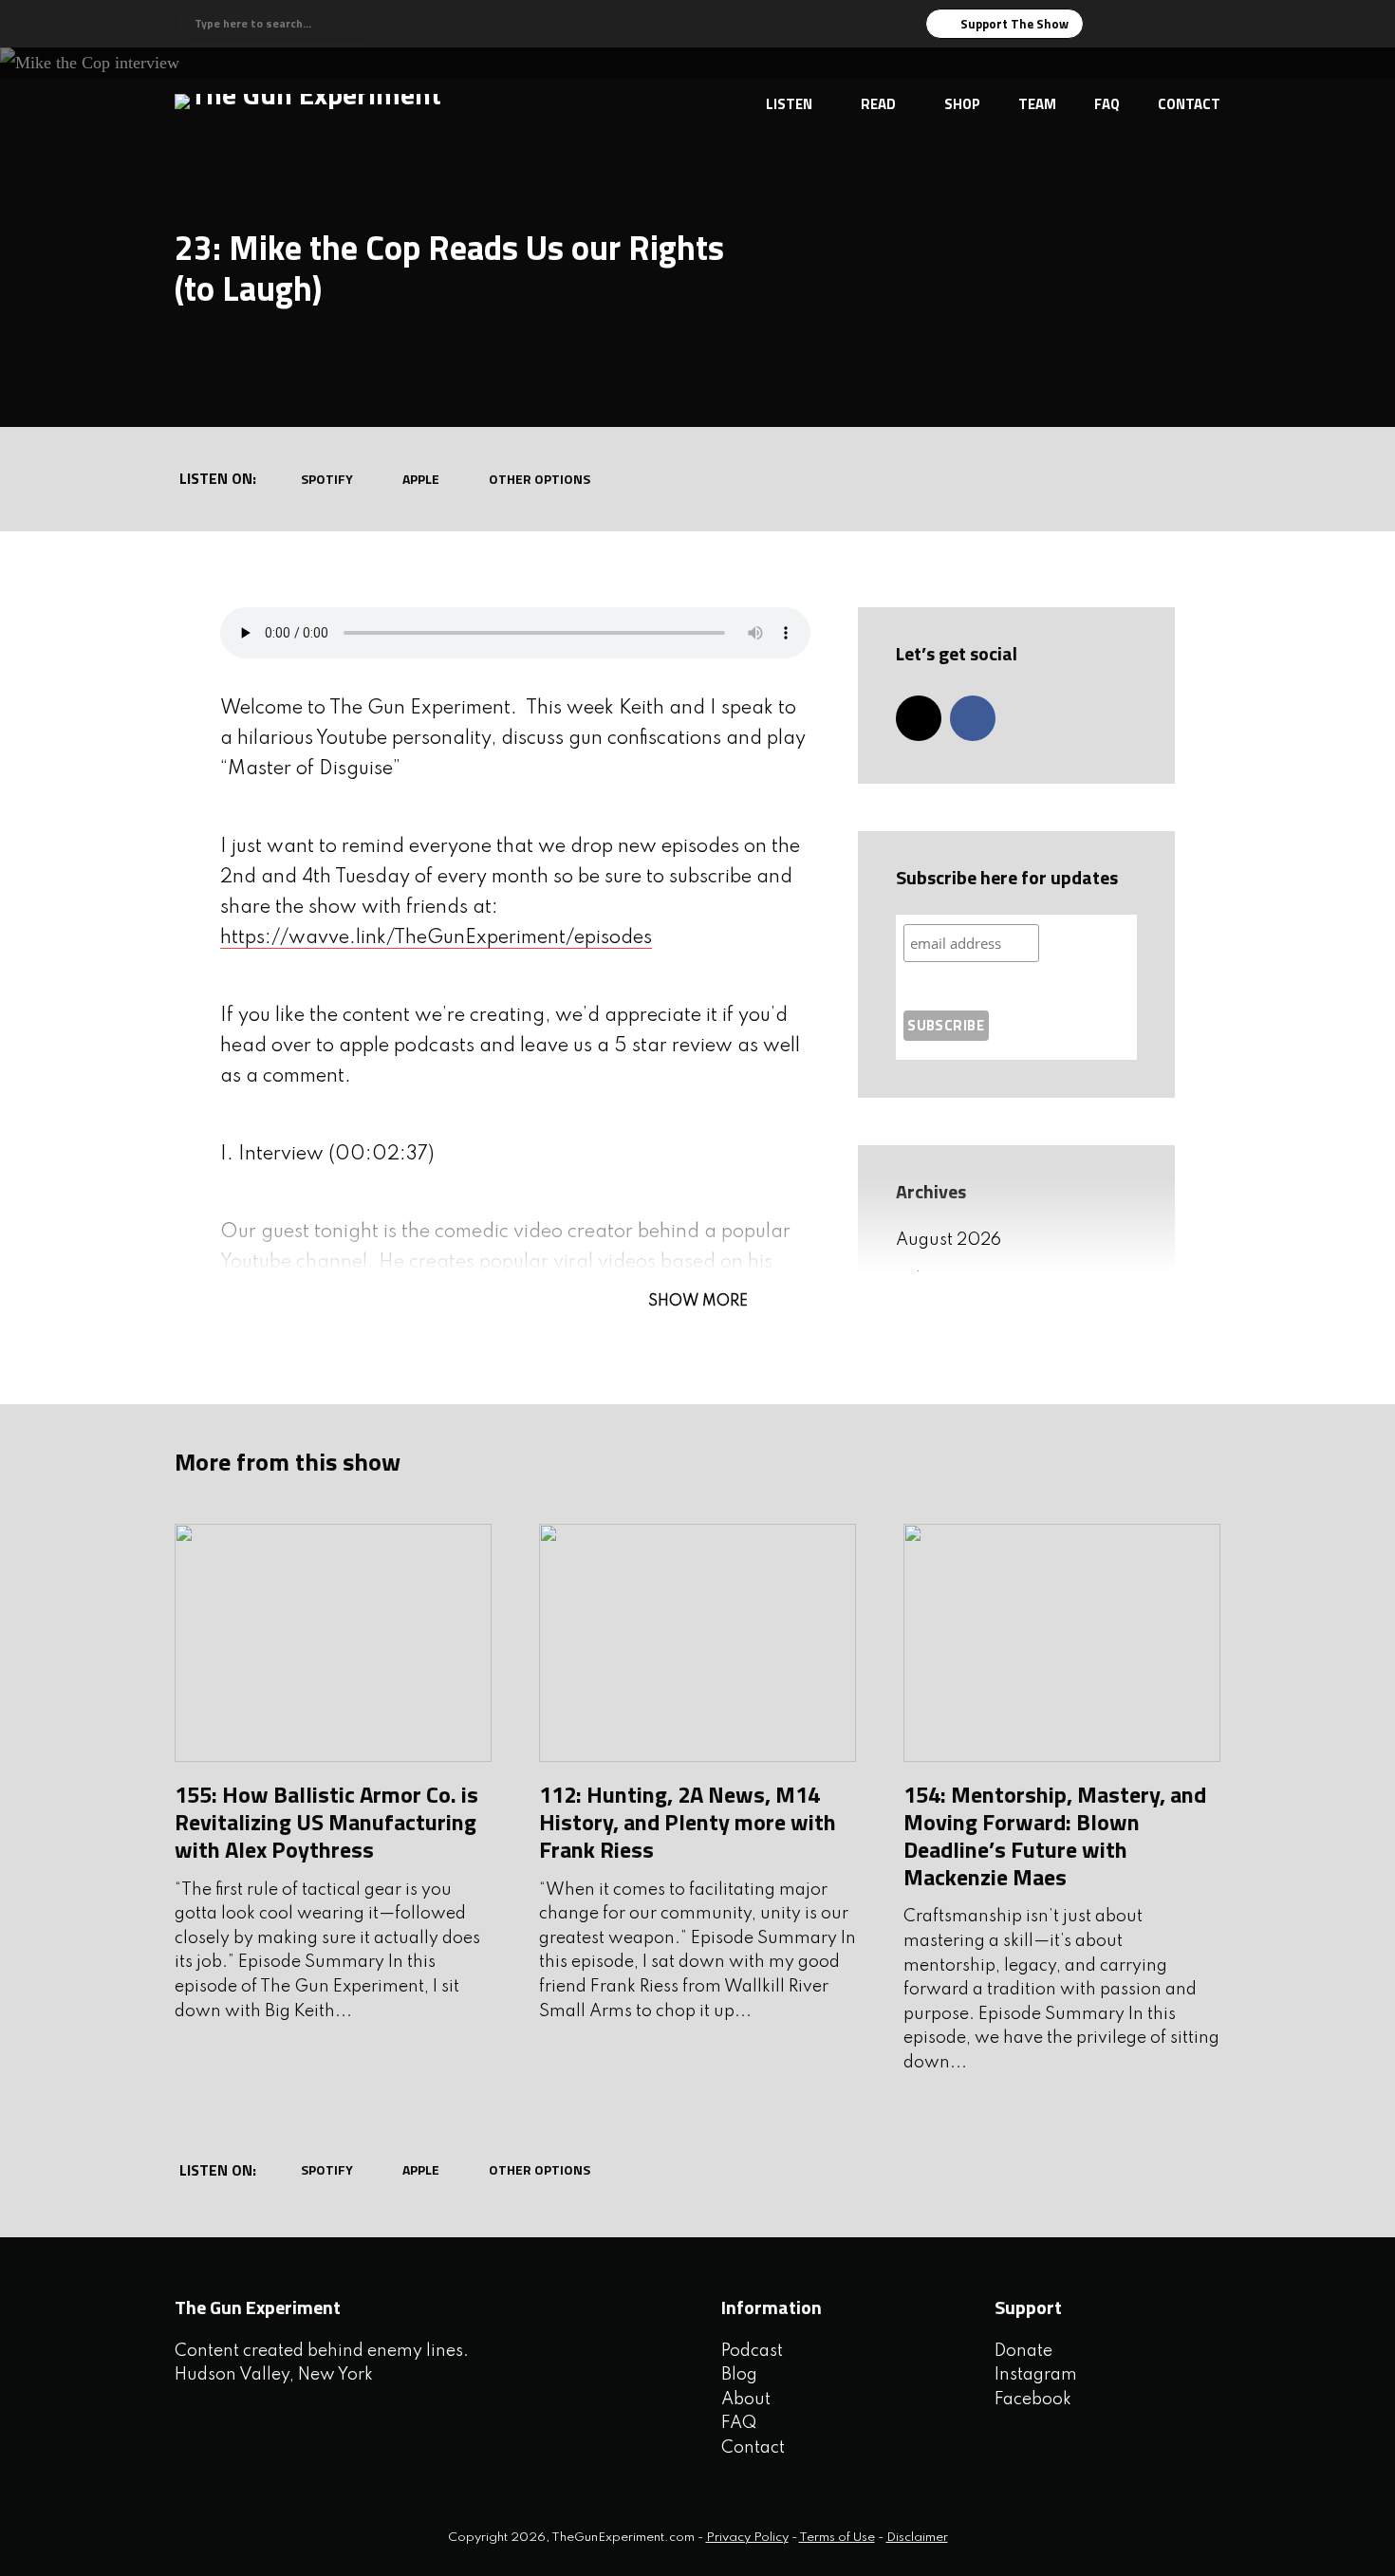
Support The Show (1014, 24)
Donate (1023, 2351)
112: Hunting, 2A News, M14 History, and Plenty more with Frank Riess (688, 1822)
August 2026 (949, 1240)
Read (878, 104)
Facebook (1033, 2400)
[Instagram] (919, 718)
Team (1037, 104)
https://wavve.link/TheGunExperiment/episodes (436, 938)
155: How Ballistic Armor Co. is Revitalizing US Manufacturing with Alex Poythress (326, 1822)
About (746, 2400)
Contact (1189, 104)
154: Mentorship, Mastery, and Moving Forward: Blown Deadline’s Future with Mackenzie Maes (1055, 1835)
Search (366, 24)
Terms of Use (837, 2538)
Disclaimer (917, 2538)
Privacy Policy (747, 2538)
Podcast (752, 2351)
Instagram (1036, 2375)
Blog (739, 2375)
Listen (789, 104)
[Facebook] (973, 718)
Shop (962, 104)
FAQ (1107, 104)
